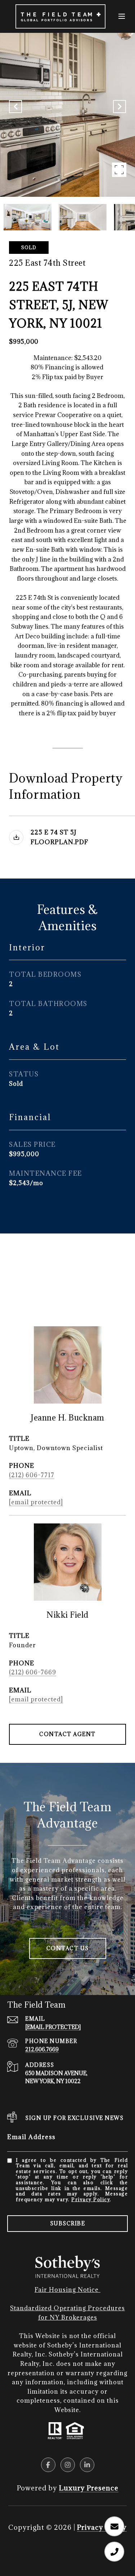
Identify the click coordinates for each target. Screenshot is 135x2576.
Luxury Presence (89, 2488)
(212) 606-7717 (32, 1475)
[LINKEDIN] (87, 2465)
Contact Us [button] (68, 1948)
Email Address (31, 2137)
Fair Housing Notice (67, 2290)
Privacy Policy (91, 2199)
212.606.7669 (42, 2049)
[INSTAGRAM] (68, 2465)
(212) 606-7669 (33, 1672)
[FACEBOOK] (48, 2465)
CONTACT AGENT (67, 1734)
